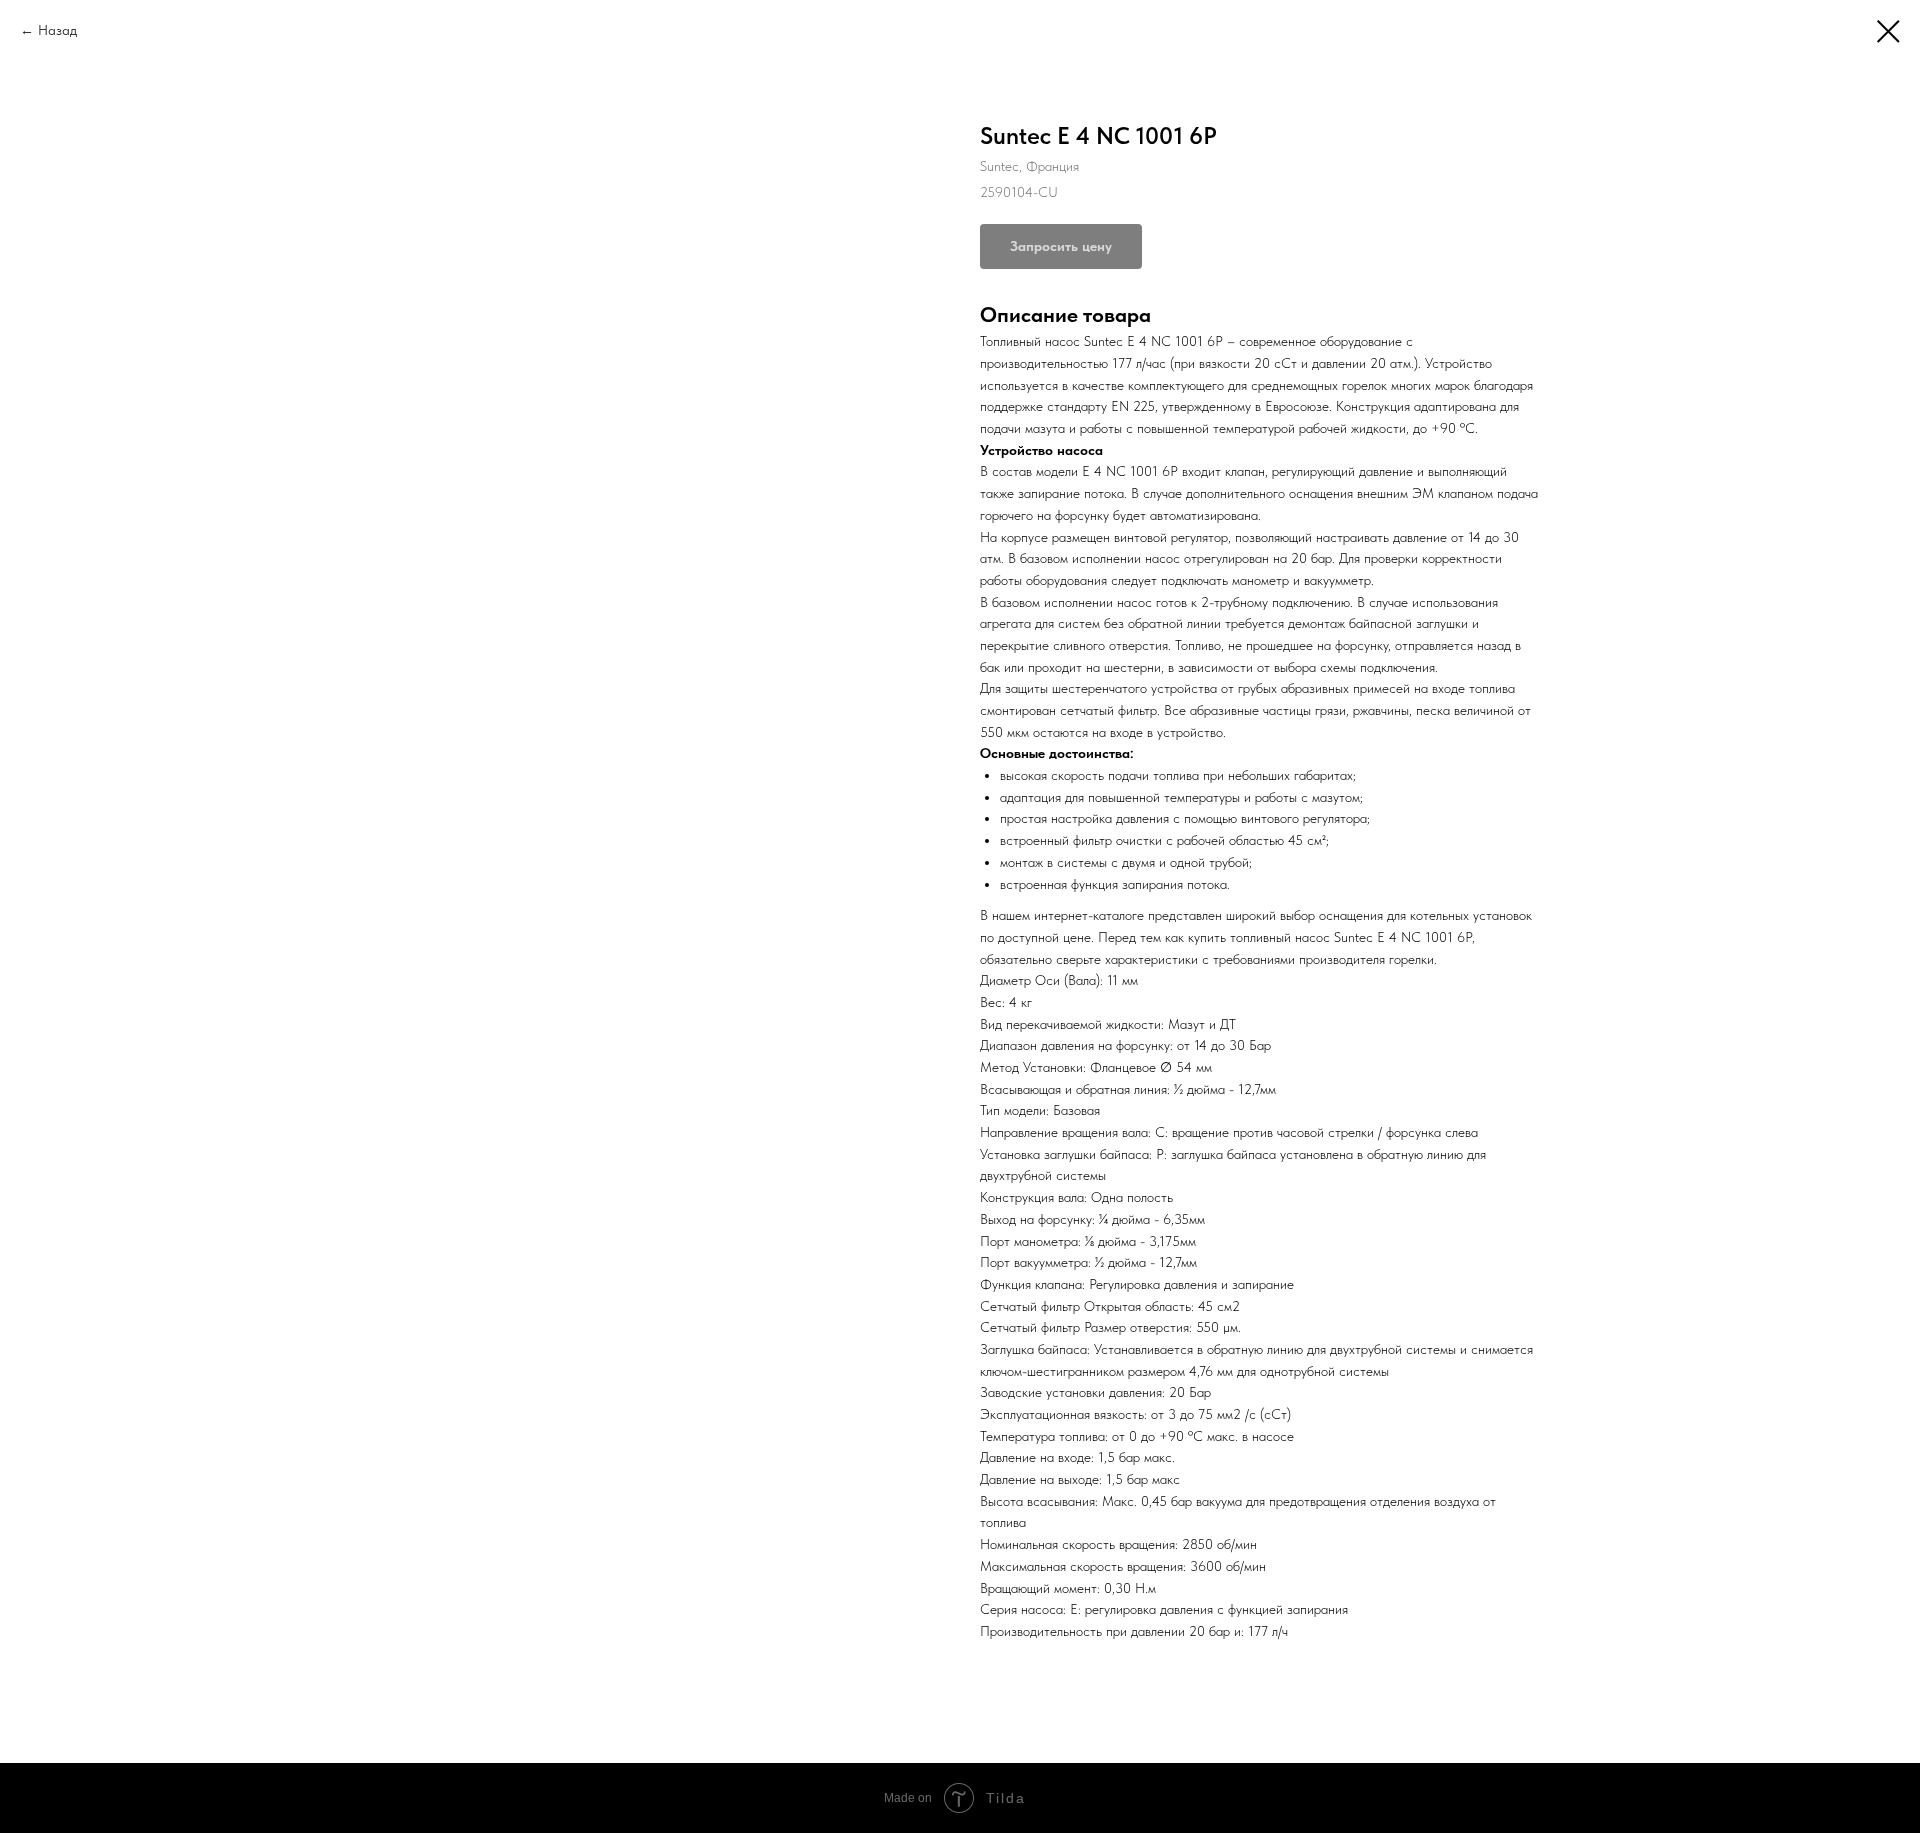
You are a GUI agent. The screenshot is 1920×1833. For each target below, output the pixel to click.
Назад (57, 30)
